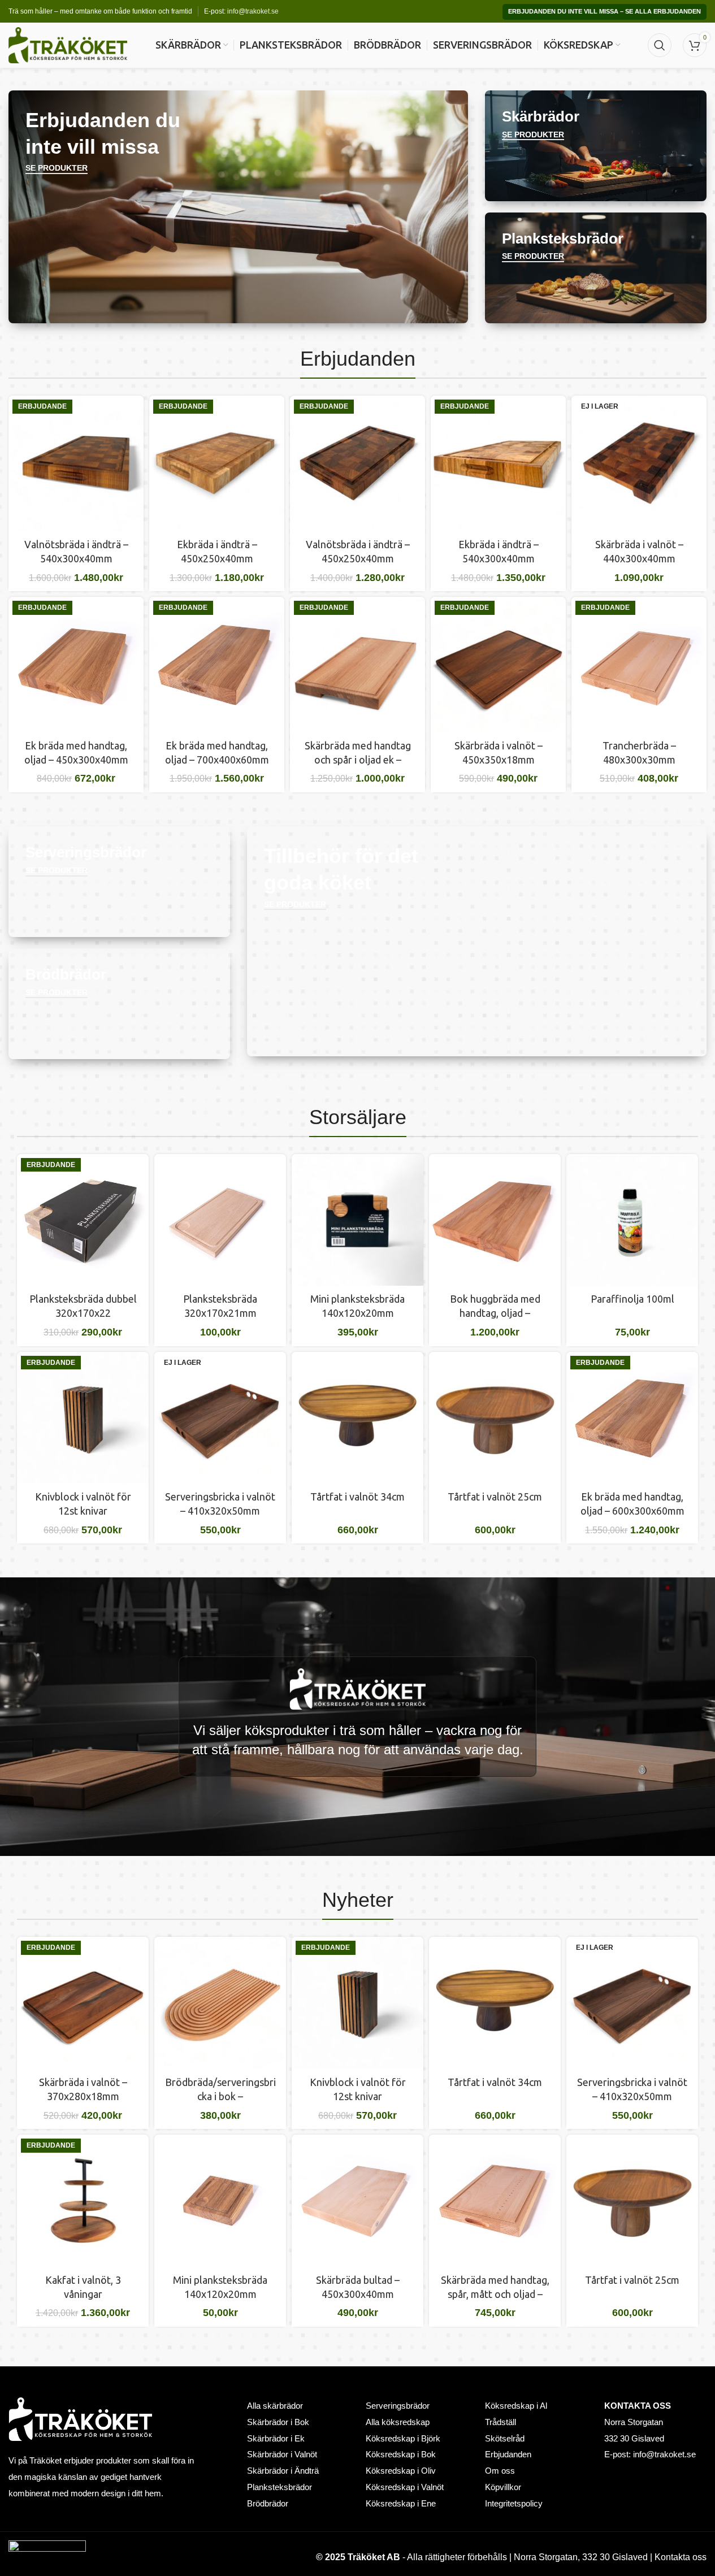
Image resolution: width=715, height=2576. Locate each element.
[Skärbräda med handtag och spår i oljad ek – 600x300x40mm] (357, 664)
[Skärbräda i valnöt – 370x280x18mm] (83, 2003)
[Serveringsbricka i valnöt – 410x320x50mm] (220, 1418)
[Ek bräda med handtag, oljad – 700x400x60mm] (217, 664)
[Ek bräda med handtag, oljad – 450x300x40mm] (76, 664)
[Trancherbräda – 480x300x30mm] (639, 664)
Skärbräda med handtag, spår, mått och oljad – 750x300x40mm (495, 2294)
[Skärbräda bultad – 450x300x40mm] (357, 2200)
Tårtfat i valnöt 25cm (495, 1497)
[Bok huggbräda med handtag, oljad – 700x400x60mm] (495, 1220)
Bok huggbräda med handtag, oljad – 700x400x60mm (495, 1313)
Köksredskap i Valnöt (405, 2487)
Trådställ (500, 2422)
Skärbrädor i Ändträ (283, 2471)
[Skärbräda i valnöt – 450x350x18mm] (498, 664)
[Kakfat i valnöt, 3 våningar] (83, 2200)
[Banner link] (238, 207)
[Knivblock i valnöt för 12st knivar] (83, 1418)
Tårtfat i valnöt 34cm (357, 1497)
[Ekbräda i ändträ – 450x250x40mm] (217, 463)
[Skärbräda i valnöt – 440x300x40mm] (639, 463)
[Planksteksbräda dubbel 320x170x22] (83, 1220)
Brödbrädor (268, 2504)
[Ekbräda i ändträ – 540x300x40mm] (498, 463)
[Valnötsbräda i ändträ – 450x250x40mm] (357, 463)
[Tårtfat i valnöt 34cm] (357, 1418)
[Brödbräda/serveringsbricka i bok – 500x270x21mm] (220, 2003)
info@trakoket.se (253, 11)
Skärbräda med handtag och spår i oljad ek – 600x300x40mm (358, 760)
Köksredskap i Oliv (401, 2471)
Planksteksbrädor (279, 2487)
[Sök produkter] (660, 45)
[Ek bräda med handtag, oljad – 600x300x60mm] (632, 1418)
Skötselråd (505, 2439)
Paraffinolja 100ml (632, 1299)
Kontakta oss (681, 2557)
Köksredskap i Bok (401, 2454)
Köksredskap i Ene (401, 2504)
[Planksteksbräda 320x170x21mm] (220, 1220)
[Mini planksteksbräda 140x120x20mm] (357, 1220)
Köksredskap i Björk (403, 2439)
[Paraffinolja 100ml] (632, 1220)
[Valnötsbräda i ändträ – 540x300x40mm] (76, 463)
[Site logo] (68, 45)
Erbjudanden (508, 2454)
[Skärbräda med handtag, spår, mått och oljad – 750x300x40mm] (495, 2200)
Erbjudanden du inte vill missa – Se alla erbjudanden (604, 11)
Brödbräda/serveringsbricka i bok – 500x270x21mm (220, 2096)
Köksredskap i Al (516, 2406)
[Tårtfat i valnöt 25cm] (495, 1418)
